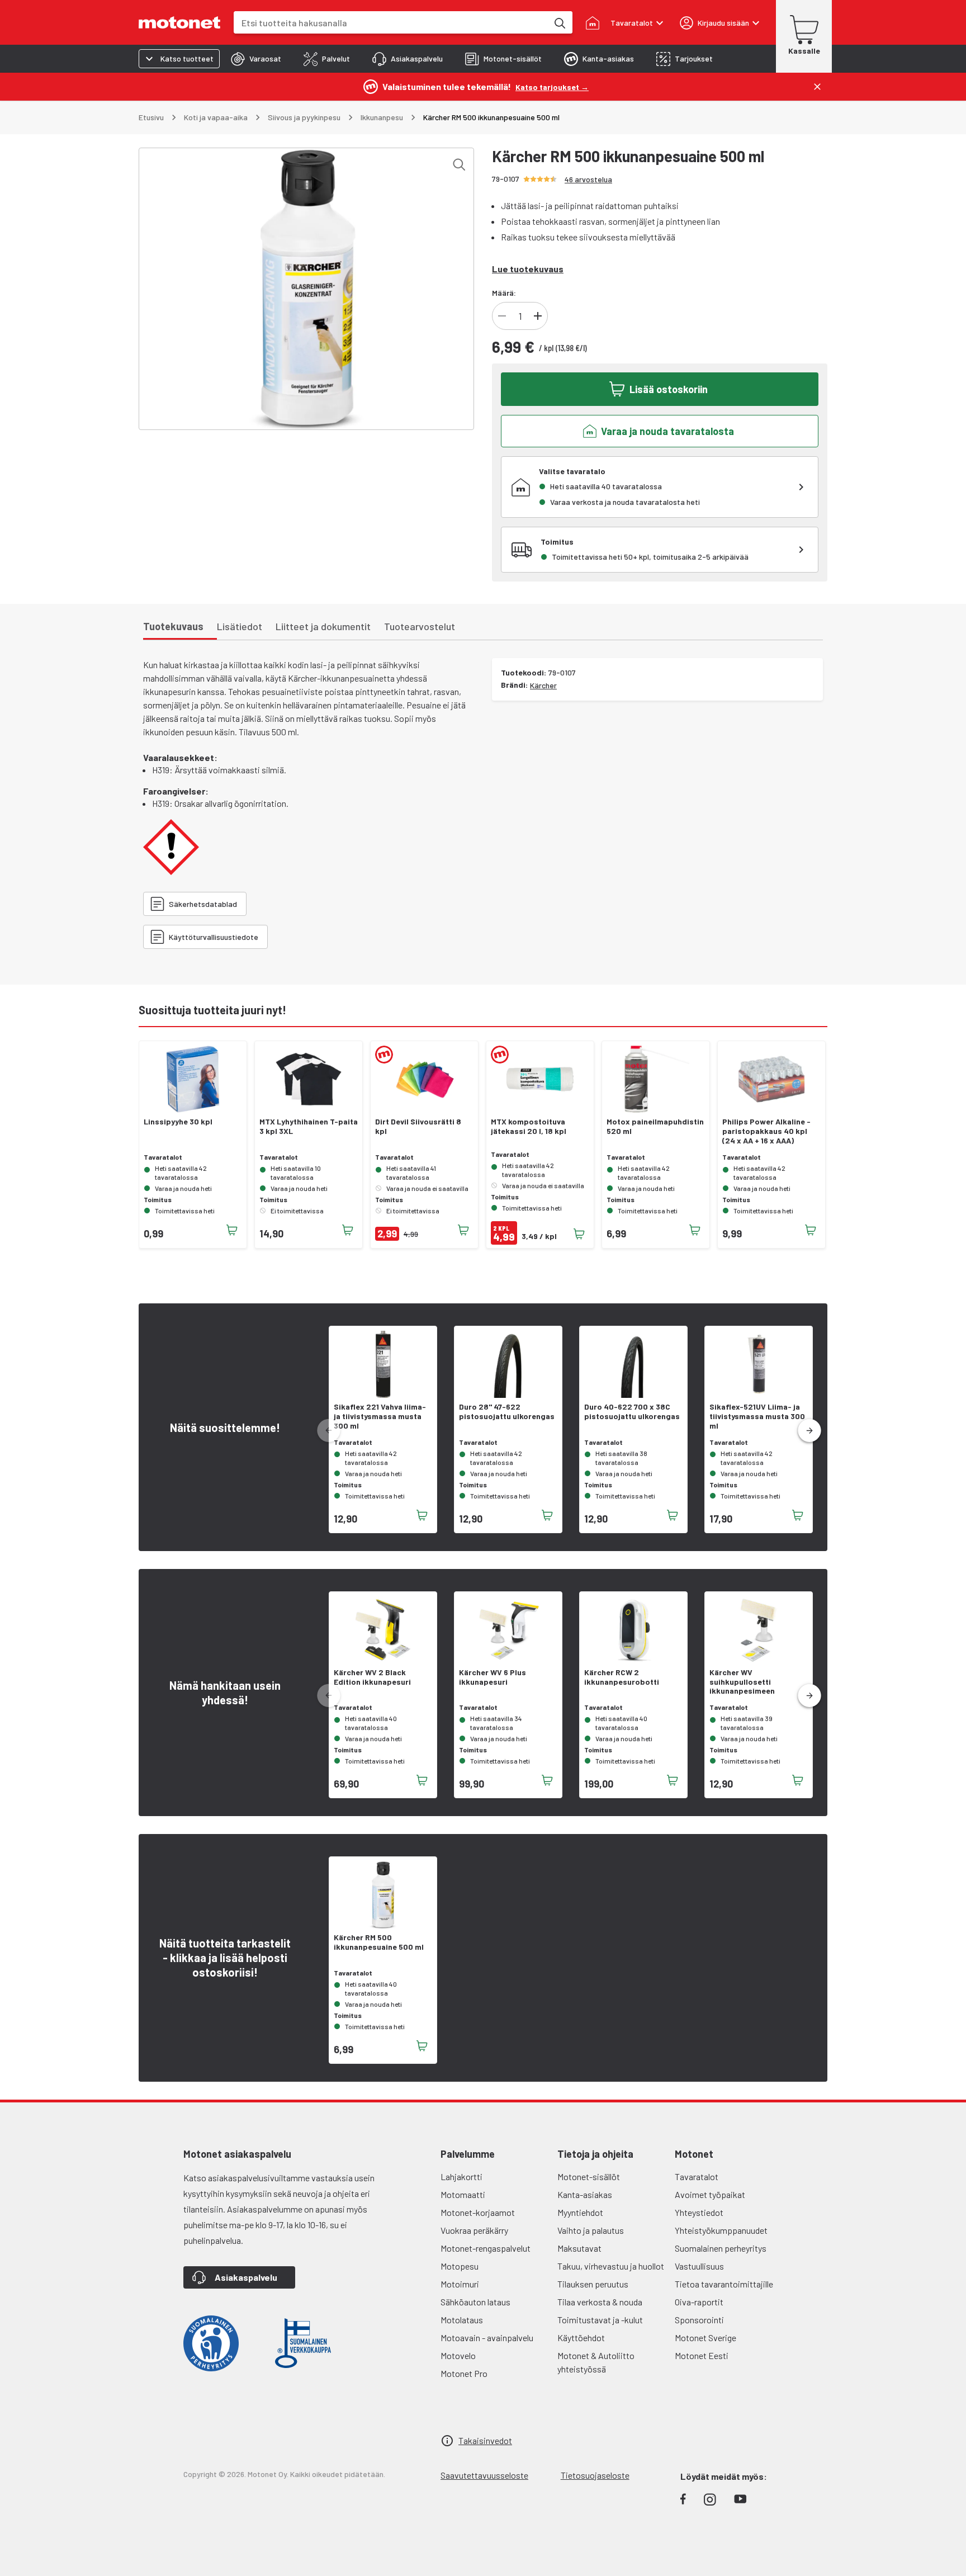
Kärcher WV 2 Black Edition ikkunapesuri (372, 1677)
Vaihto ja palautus (591, 2230)
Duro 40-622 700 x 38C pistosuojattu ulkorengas (632, 1412)
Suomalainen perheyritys (721, 2248)
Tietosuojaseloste (595, 2475)
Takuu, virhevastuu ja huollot (611, 2266)
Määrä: (504, 293)
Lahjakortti (461, 2176)
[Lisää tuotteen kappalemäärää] (538, 316)
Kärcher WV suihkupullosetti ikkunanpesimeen (742, 1682)
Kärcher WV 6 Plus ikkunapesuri (493, 1677)
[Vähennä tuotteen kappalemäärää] (502, 316)
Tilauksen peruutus (593, 2284)
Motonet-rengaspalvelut (486, 2248)
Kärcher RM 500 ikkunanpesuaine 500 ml (379, 1942)
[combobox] (391, 23)
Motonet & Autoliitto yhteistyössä (596, 2362)
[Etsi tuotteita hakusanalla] (559, 22)
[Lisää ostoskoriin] (232, 1230)
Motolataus (462, 2320)
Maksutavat (579, 2248)
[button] (809, 1431)
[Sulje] (817, 87)
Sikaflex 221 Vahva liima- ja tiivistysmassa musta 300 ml (380, 1416)
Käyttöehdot (581, 2338)
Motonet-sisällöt (589, 2176)
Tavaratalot (697, 2176)
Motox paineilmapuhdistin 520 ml (655, 1126)
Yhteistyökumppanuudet (721, 2230)
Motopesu (460, 2266)
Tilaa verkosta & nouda (600, 2302)
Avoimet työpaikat (710, 2194)
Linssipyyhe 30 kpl (178, 1122)
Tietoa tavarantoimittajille (724, 2284)
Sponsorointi (699, 2320)
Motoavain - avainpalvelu (487, 2338)
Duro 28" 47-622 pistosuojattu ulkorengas (507, 1412)
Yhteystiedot (699, 2212)
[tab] (256, 59)
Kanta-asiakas (585, 2194)
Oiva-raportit (699, 2302)
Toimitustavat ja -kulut (600, 2320)
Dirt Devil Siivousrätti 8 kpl (418, 1126)
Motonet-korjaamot (478, 2212)
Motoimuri (460, 2284)
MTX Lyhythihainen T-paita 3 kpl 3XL (309, 1126)
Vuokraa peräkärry (474, 2230)
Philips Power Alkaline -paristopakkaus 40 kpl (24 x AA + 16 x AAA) (766, 1131)
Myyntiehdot (580, 2212)
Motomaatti (463, 2194)
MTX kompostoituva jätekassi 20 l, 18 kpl (529, 1126)
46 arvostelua (588, 179)
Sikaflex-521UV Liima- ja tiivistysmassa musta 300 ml (757, 1416)
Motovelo (458, 2355)
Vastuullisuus (699, 2266)
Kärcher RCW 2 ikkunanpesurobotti (622, 1677)
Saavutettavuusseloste (484, 2475)
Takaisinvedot (485, 2440)
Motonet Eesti (702, 2355)
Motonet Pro (464, 2373)
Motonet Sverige (705, 2338)
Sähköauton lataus (475, 2302)
